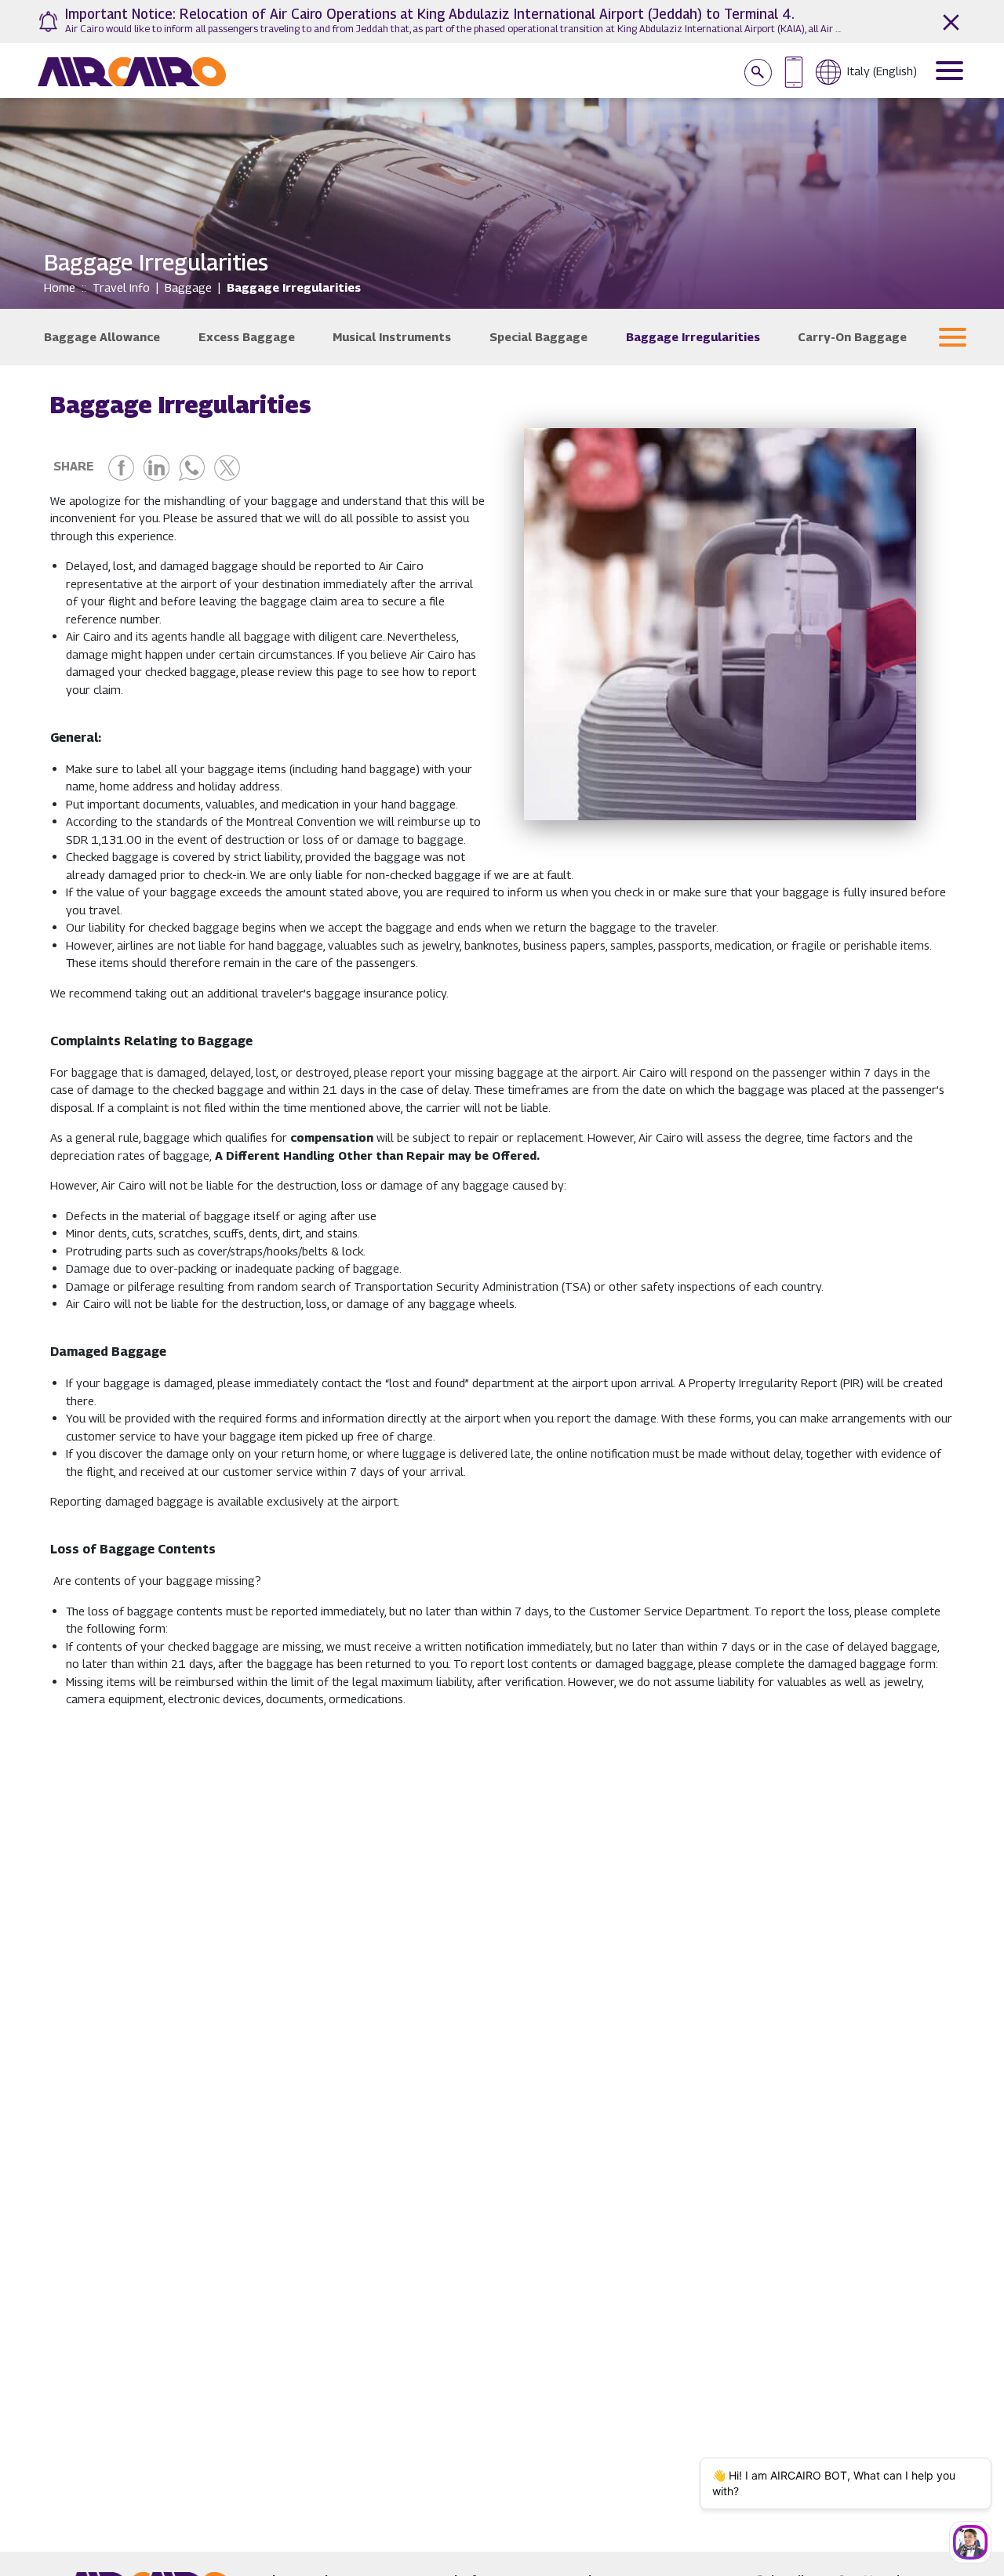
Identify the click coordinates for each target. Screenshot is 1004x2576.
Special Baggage (538, 336)
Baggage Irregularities (693, 336)
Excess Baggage (247, 336)
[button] (953, 337)
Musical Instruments (392, 336)
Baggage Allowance (102, 336)
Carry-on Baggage (852, 336)
